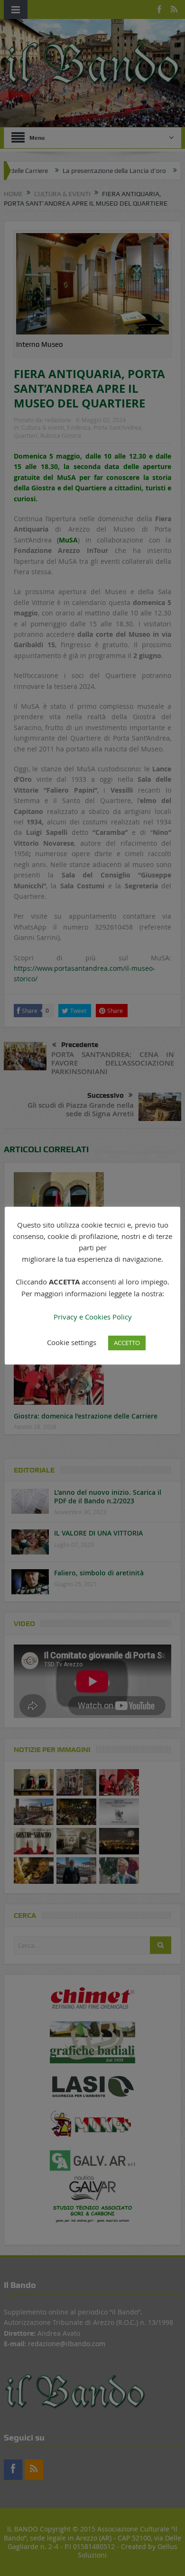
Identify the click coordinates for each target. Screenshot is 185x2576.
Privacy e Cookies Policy (93, 1317)
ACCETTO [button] (127, 1343)
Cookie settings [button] (72, 1342)
